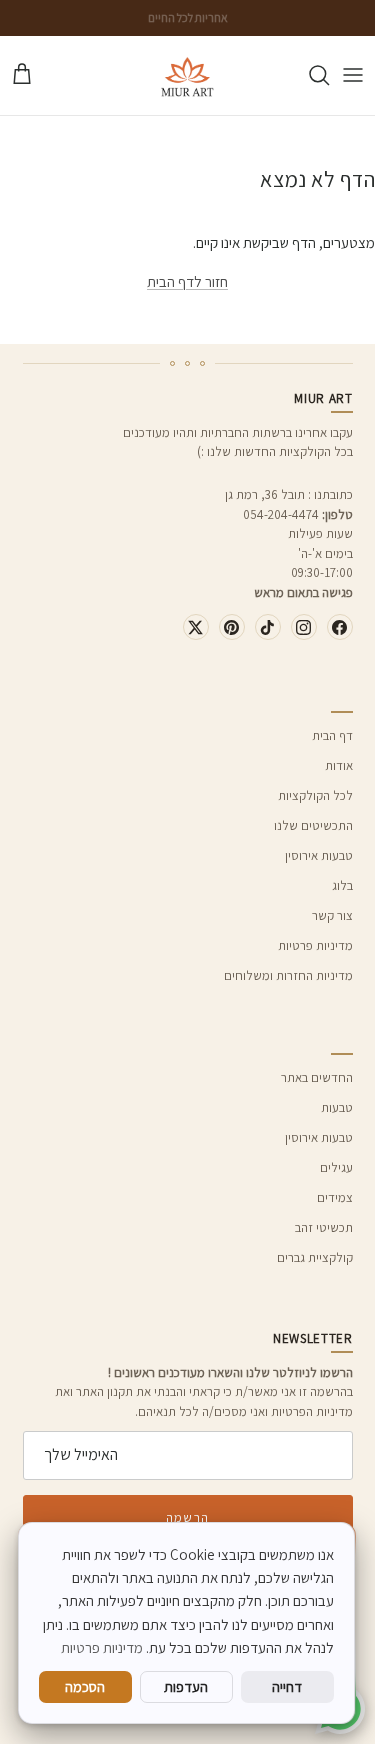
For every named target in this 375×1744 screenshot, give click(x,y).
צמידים (335, 1197)
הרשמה (187, 1517)
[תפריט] (353, 75)
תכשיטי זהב (324, 1227)
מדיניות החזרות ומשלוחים (288, 975)
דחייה (287, 1686)
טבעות (337, 1107)
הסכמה (85, 1686)
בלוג (342, 885)
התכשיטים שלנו (313, 825)
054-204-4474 (281, 514)
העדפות (186, 1686)
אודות (339, 765)
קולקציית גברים (315, 1257)
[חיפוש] (309, 75)
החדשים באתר (317, 1077)
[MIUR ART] (187, 75)
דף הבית (332, 735)
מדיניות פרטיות (315, 945)
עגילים (336, 1167)
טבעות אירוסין (319, 855)
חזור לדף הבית (187, 281)
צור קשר (332, 915)
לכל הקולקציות (315, 795)
